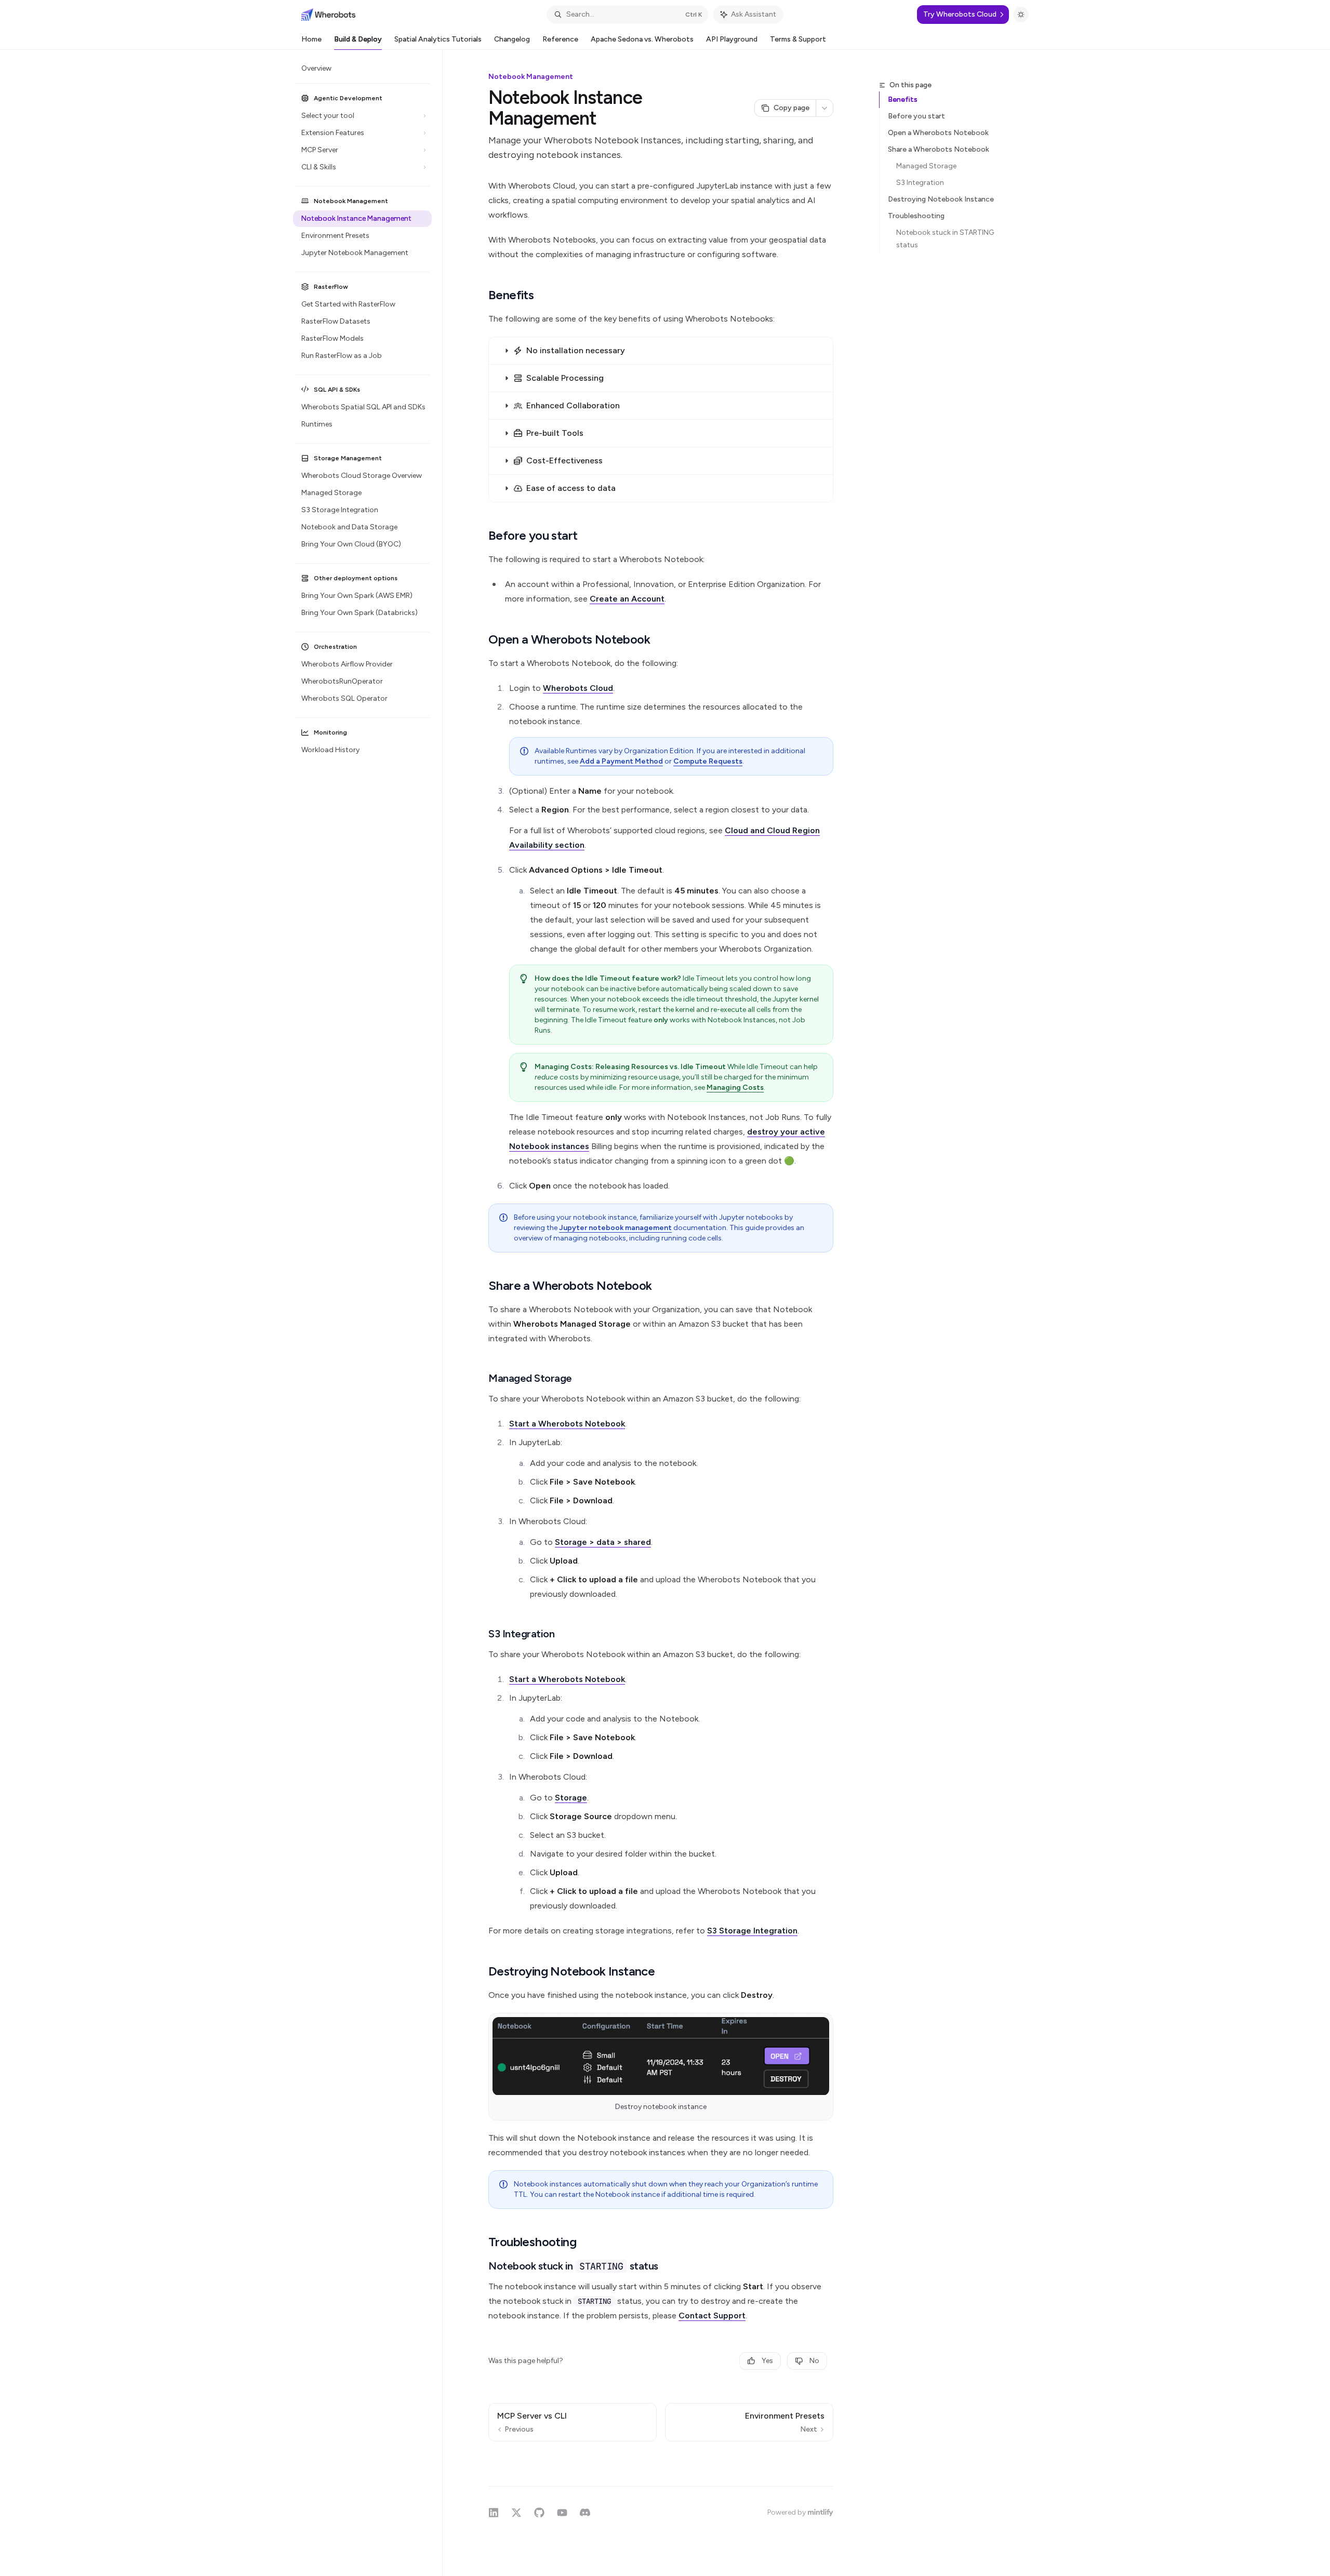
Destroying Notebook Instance (941, 199)
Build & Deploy (358, 39)
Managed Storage (926, 166)
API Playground (732, 39)
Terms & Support (798, 39)
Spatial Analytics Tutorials (438, 39)
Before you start (916, 116)
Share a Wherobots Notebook (939, 149)
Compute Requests (708, 761)
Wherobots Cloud (578, 688)
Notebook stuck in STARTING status (946, 239)
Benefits (903, 99)
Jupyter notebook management (615, 1228)
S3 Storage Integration (752, 1931)
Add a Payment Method (621, 761)
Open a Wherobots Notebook (938, 133)
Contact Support (712, 2315)
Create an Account (627, 599)
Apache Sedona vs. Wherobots (642, 39)
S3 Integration (920, 183)
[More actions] (824, 108)
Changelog (512, 39)
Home (311, 39)
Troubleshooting (916, 216)
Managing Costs (735, 1087)
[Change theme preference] (1021, 15)
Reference (560, 39)
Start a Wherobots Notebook (567, 1424)
